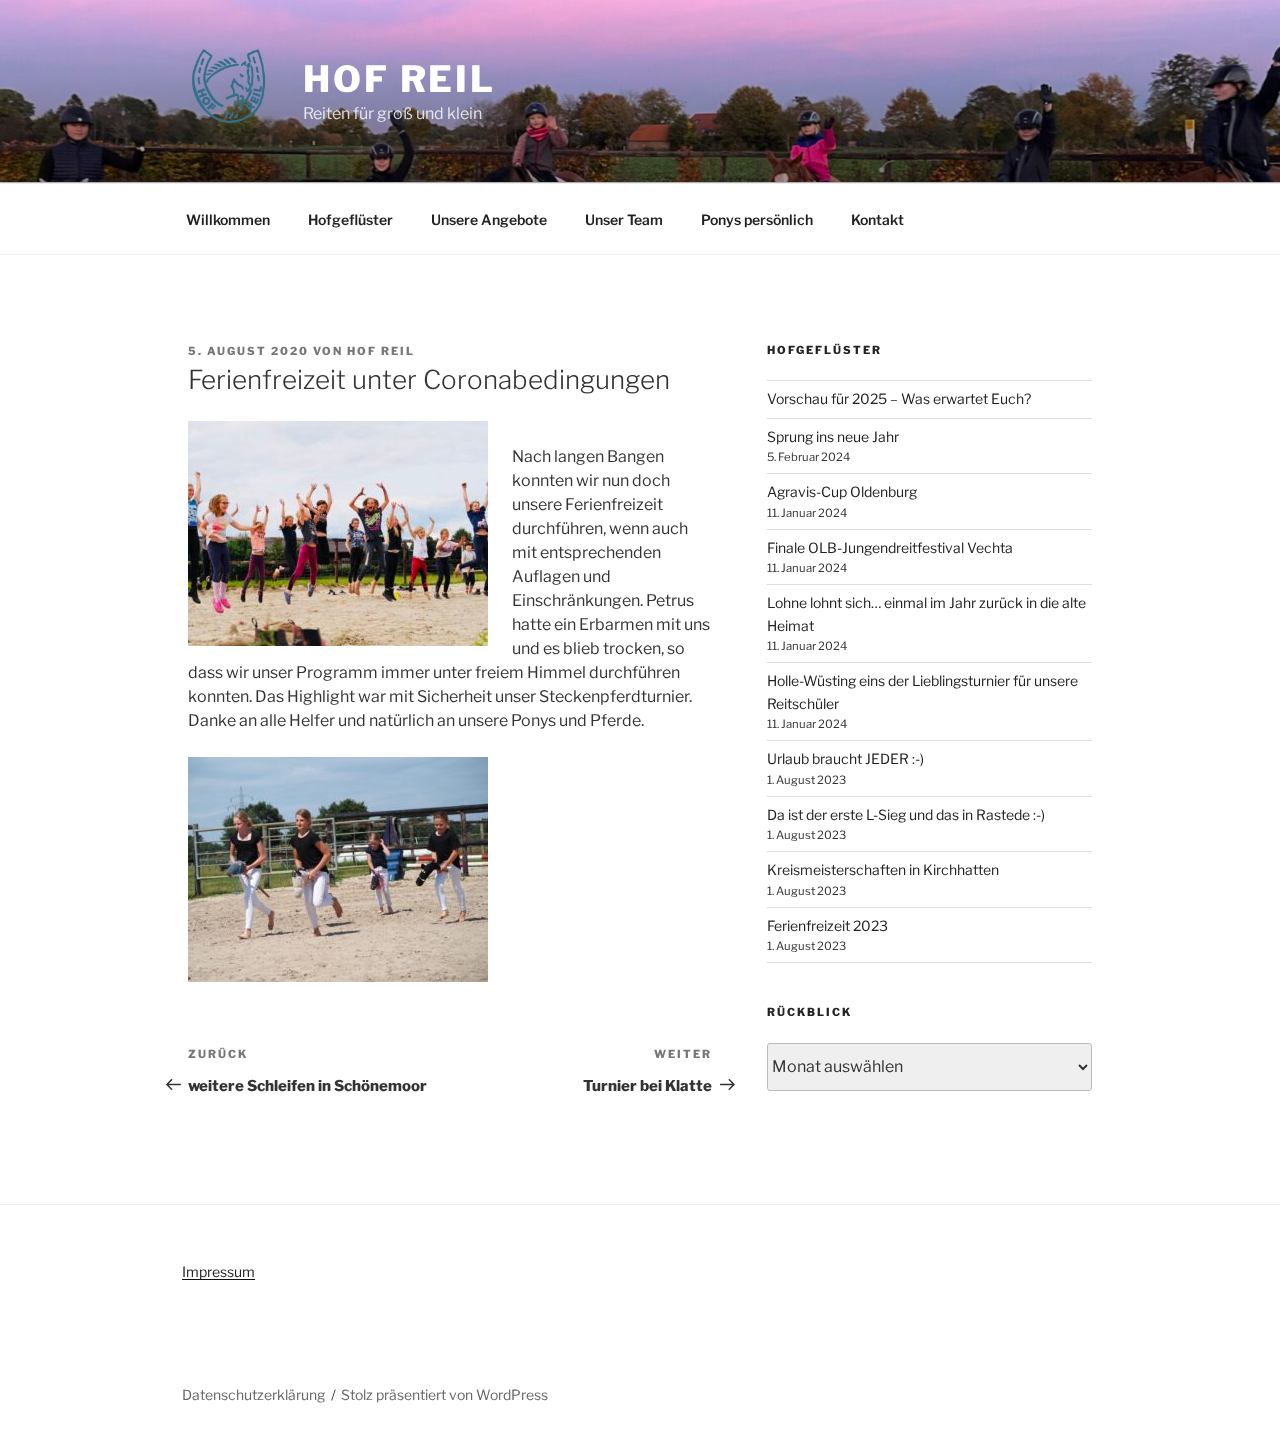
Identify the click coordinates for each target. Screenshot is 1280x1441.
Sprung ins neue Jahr (833, 436)
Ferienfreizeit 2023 (827, 925)
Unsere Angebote (489, 219)
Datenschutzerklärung (253, 1394)
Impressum (218, 1271)
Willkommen (228, 219)
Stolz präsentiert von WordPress (444, 1394)
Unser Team (624, 219)
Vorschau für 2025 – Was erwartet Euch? (899, 398)
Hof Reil (399, 79)
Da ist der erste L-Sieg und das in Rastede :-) (906, 814)
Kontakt (877, 219)
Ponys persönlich (757, 219)
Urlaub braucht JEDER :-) (845, 758)
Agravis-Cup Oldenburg (842, 491)
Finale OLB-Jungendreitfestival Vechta (890, 547)
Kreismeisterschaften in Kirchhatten (883, 869)
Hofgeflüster (350, 219)
